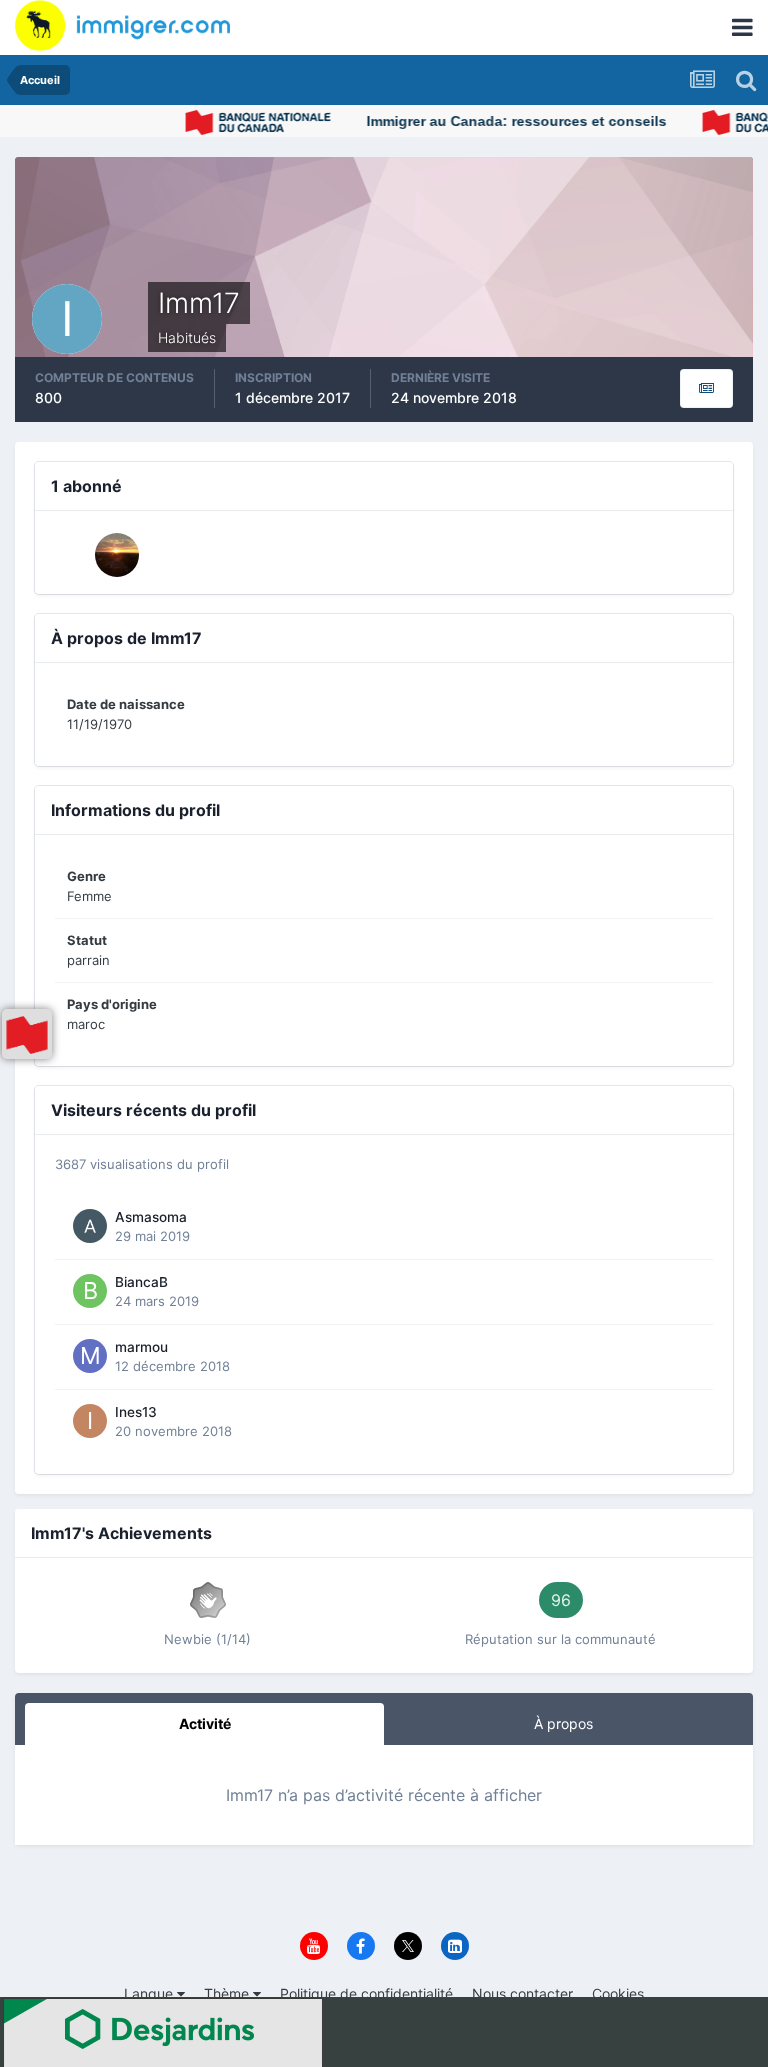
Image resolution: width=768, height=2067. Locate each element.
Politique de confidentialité (366, 1993)
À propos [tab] (563, 1723)
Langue (150, 1993)
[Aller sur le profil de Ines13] (90, 1421)
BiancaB (141, 1282)
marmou (141, 1347)
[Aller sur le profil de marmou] (90, 1356)
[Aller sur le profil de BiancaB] (90, 1291)
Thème (228, 1993)
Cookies (618, 1993)
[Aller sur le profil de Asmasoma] (90, 1226)
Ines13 (136, 1412)
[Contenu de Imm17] (706, 388)
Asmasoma (151, 1217)
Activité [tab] (205, 1723)
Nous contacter (522, 1993)
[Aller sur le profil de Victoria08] (117, 555)
